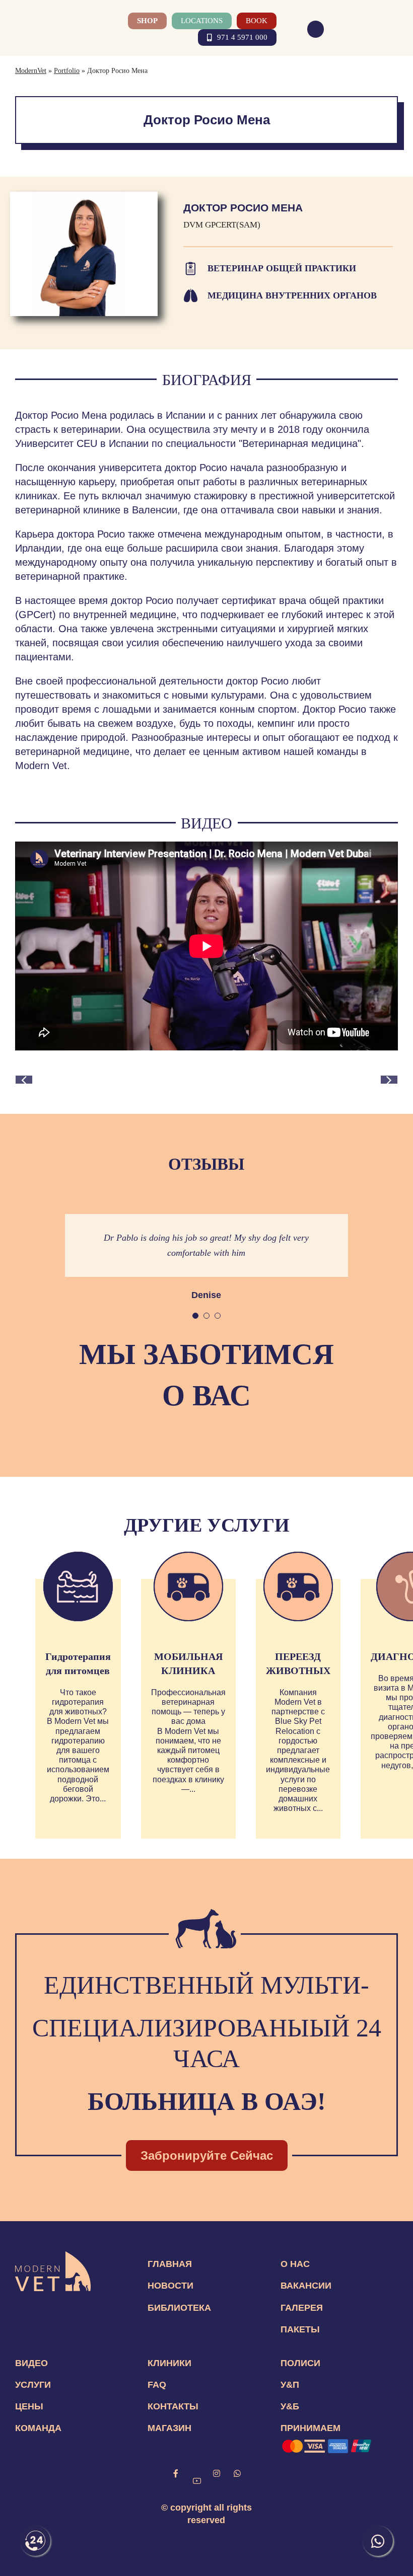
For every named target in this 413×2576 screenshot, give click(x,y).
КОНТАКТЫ (173, 2406)
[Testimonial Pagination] (195, 1316)
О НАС (295, 2264)
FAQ (157, 2385)
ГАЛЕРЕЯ (302, 2308)
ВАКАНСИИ (306, 2286)
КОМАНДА (38, 2428)
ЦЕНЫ (29, 2406)
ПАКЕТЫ (300, 2329)
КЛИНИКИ (169, 2363)
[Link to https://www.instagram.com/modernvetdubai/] (217, 2473)
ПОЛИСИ (300, 2363)
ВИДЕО (31, 2363)
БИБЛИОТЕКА (179, 2308)
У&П (290, 2385)
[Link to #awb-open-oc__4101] (392, 29)
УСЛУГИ (33, 2385)
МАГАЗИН (169, 2428)
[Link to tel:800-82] (316, 29)
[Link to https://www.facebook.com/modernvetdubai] (176, 2473)
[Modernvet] (53, 2256)
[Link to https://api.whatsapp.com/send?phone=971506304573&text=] (237, 2473)
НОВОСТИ (170, 2286)
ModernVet (31, 71)
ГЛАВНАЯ (170, 2264)
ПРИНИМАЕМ (311, 2428)
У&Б (290, 2406)
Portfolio (67, 71)
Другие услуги (207, 1525)
